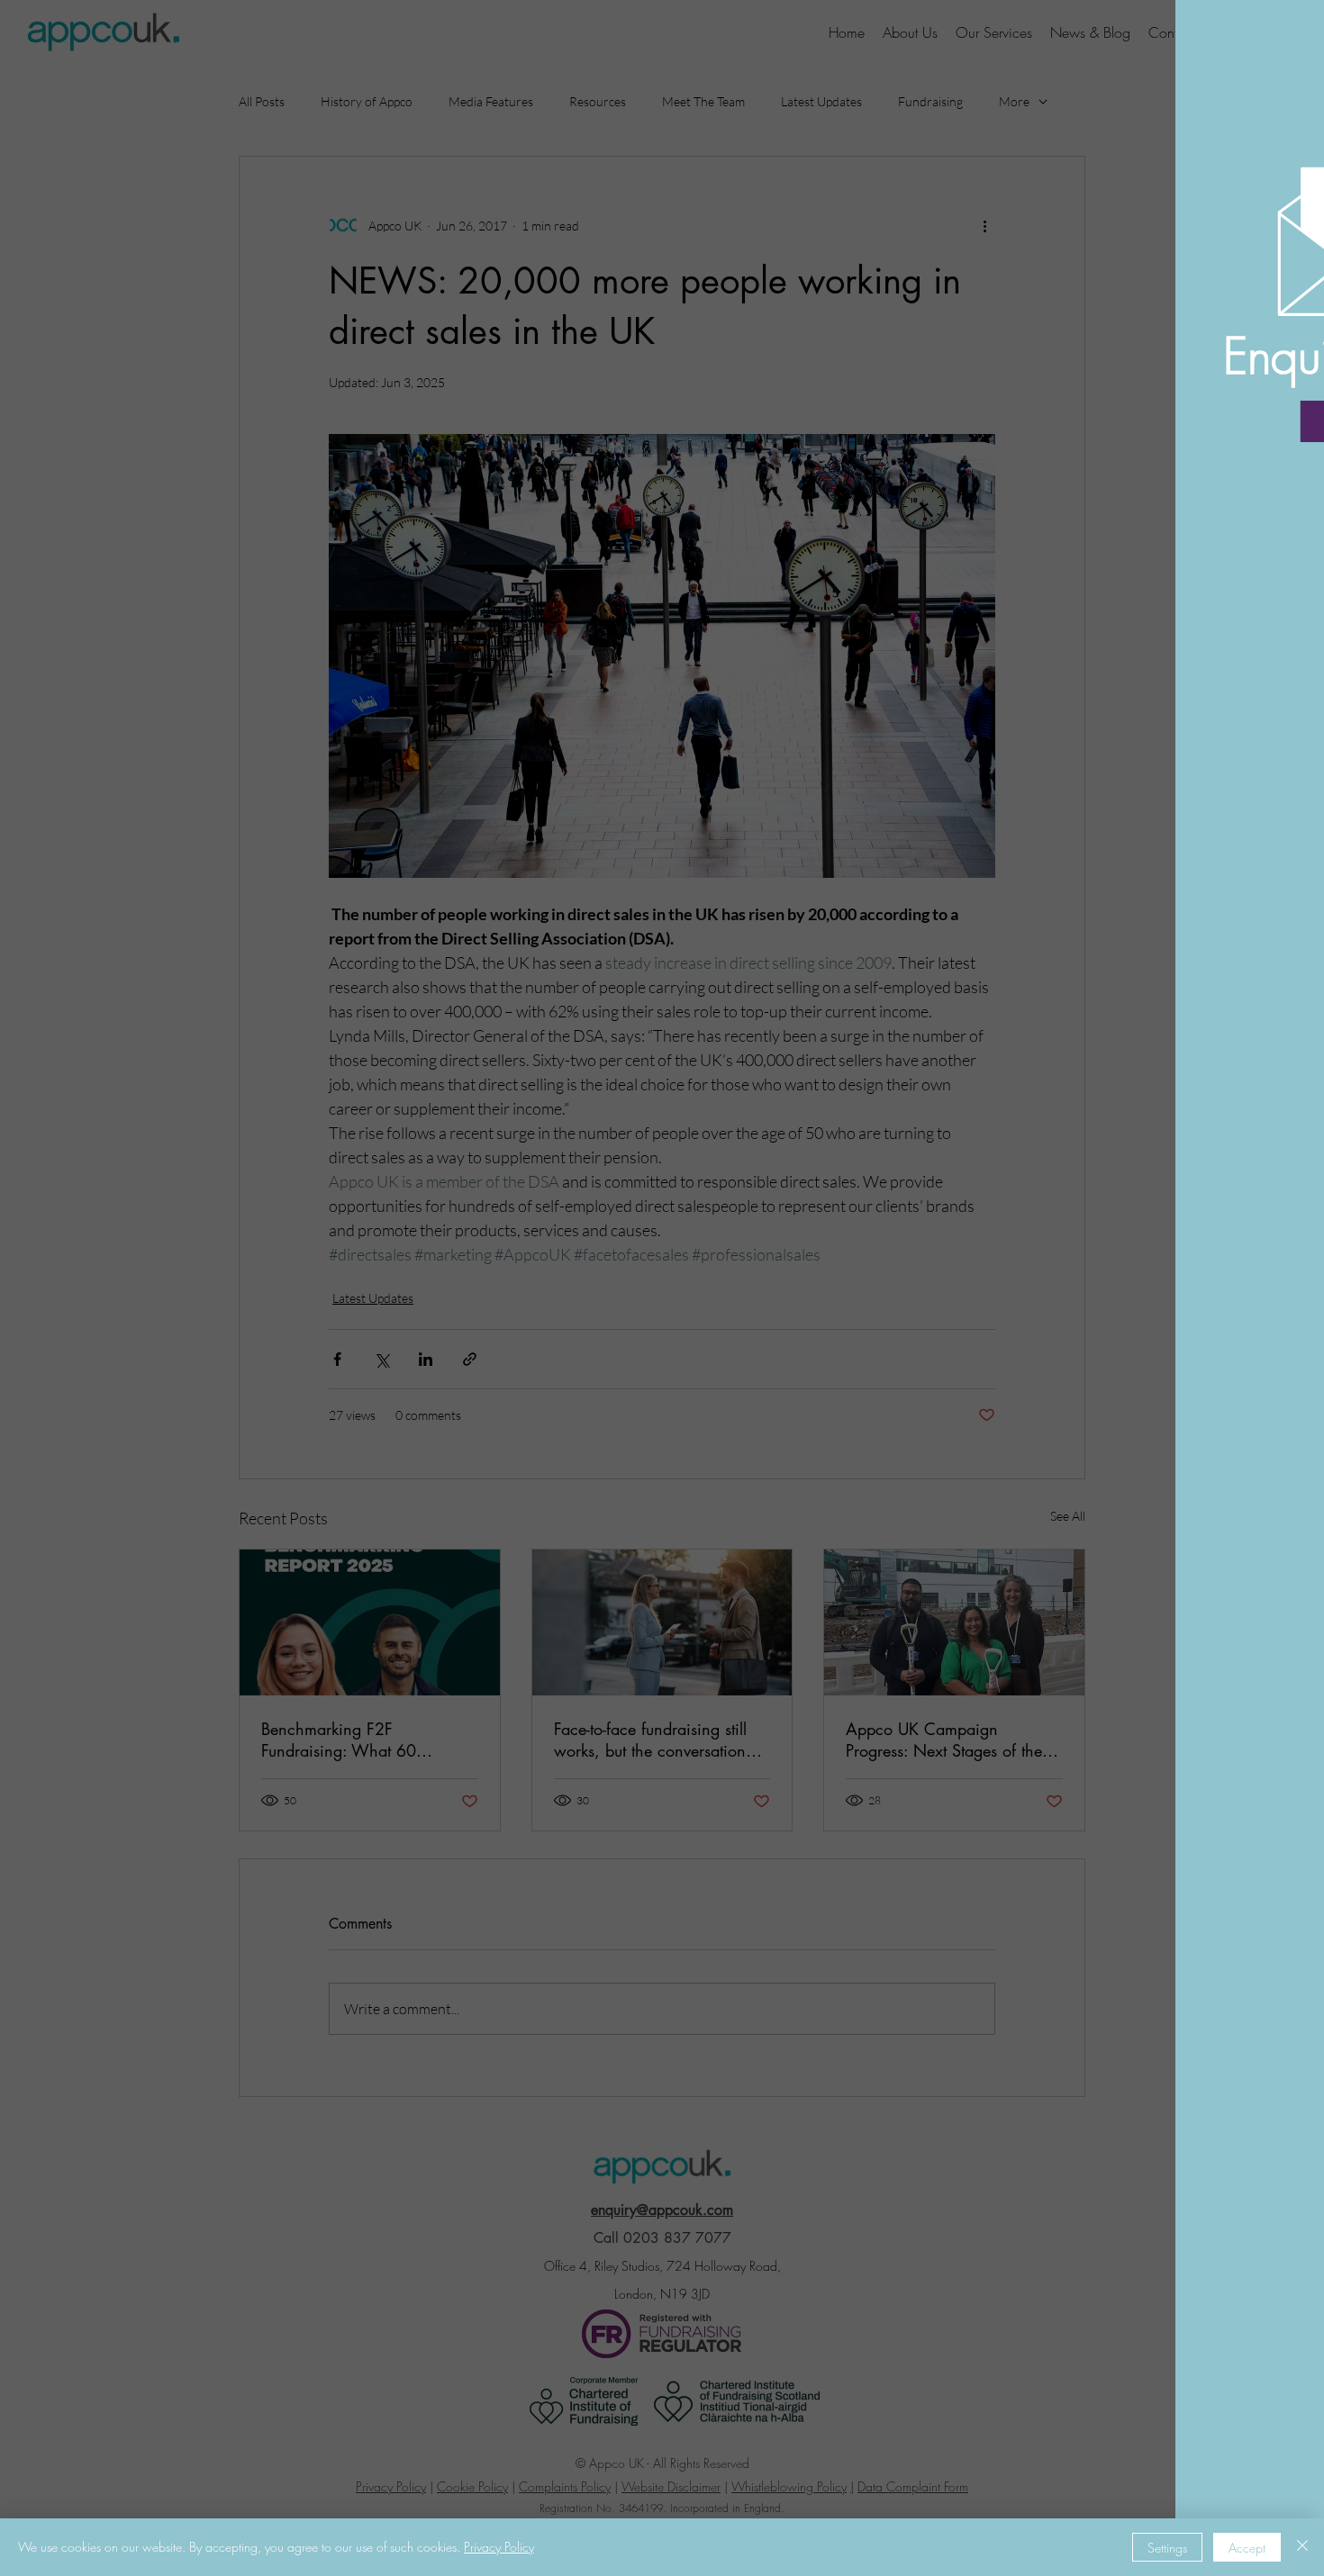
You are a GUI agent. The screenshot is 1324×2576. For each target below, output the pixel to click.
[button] (1281, 37)
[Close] (1302, 2547)
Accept (1247, 2548)
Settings (1167, 2548)
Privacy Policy (499, 2547)
